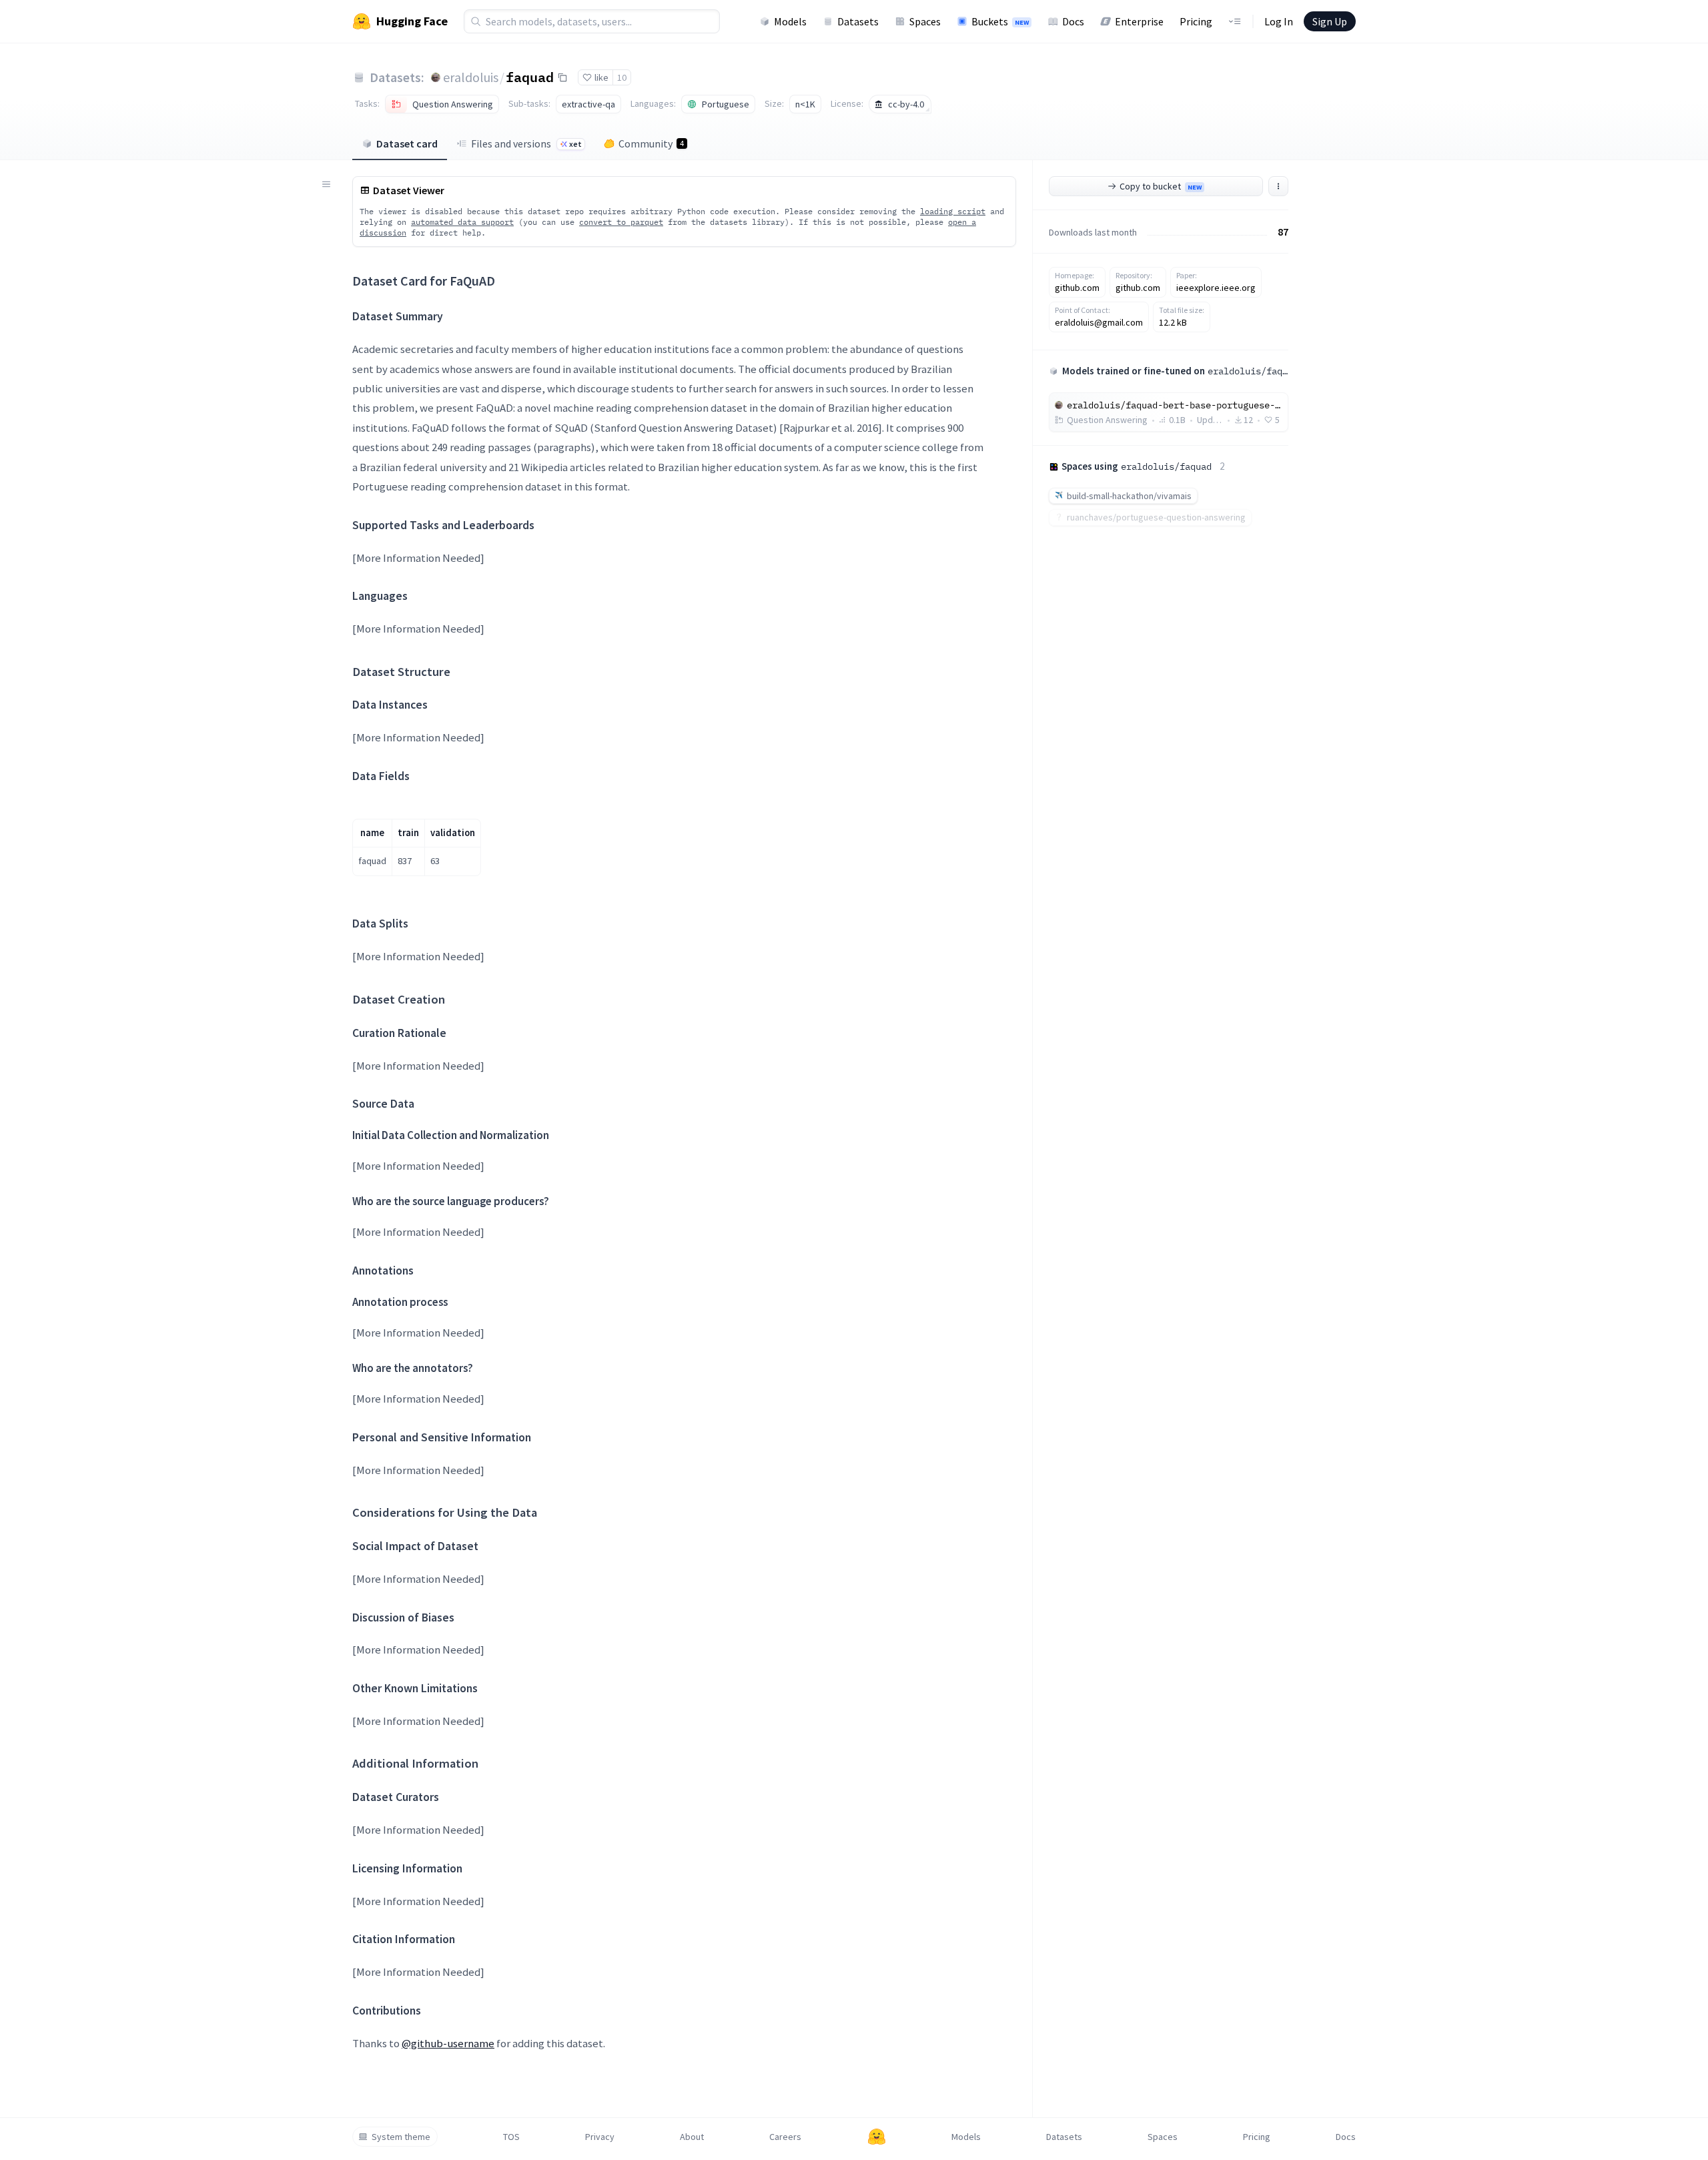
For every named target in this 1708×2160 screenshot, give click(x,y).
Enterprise (1139, 21)
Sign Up (1330, 21)
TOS (511, 2137)
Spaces (925, 21)
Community (651, 143)
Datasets (858, 21)
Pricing (1196, 21)
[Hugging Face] (877, 2137)
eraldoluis (471, 77)
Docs (1073, 21)
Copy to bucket (1161, 186)
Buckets (1000, 21)
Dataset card (407, 143)
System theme (401, 2137)
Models (790, 21)
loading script (953, 211)
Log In (1279, 21)
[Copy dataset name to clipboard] (562, 77)
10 (622, 77)
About (692, 2137)
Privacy (600, 2137)
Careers (785, 2137)
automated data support (462, 222)
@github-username (448, 2043)
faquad (530, 77)
